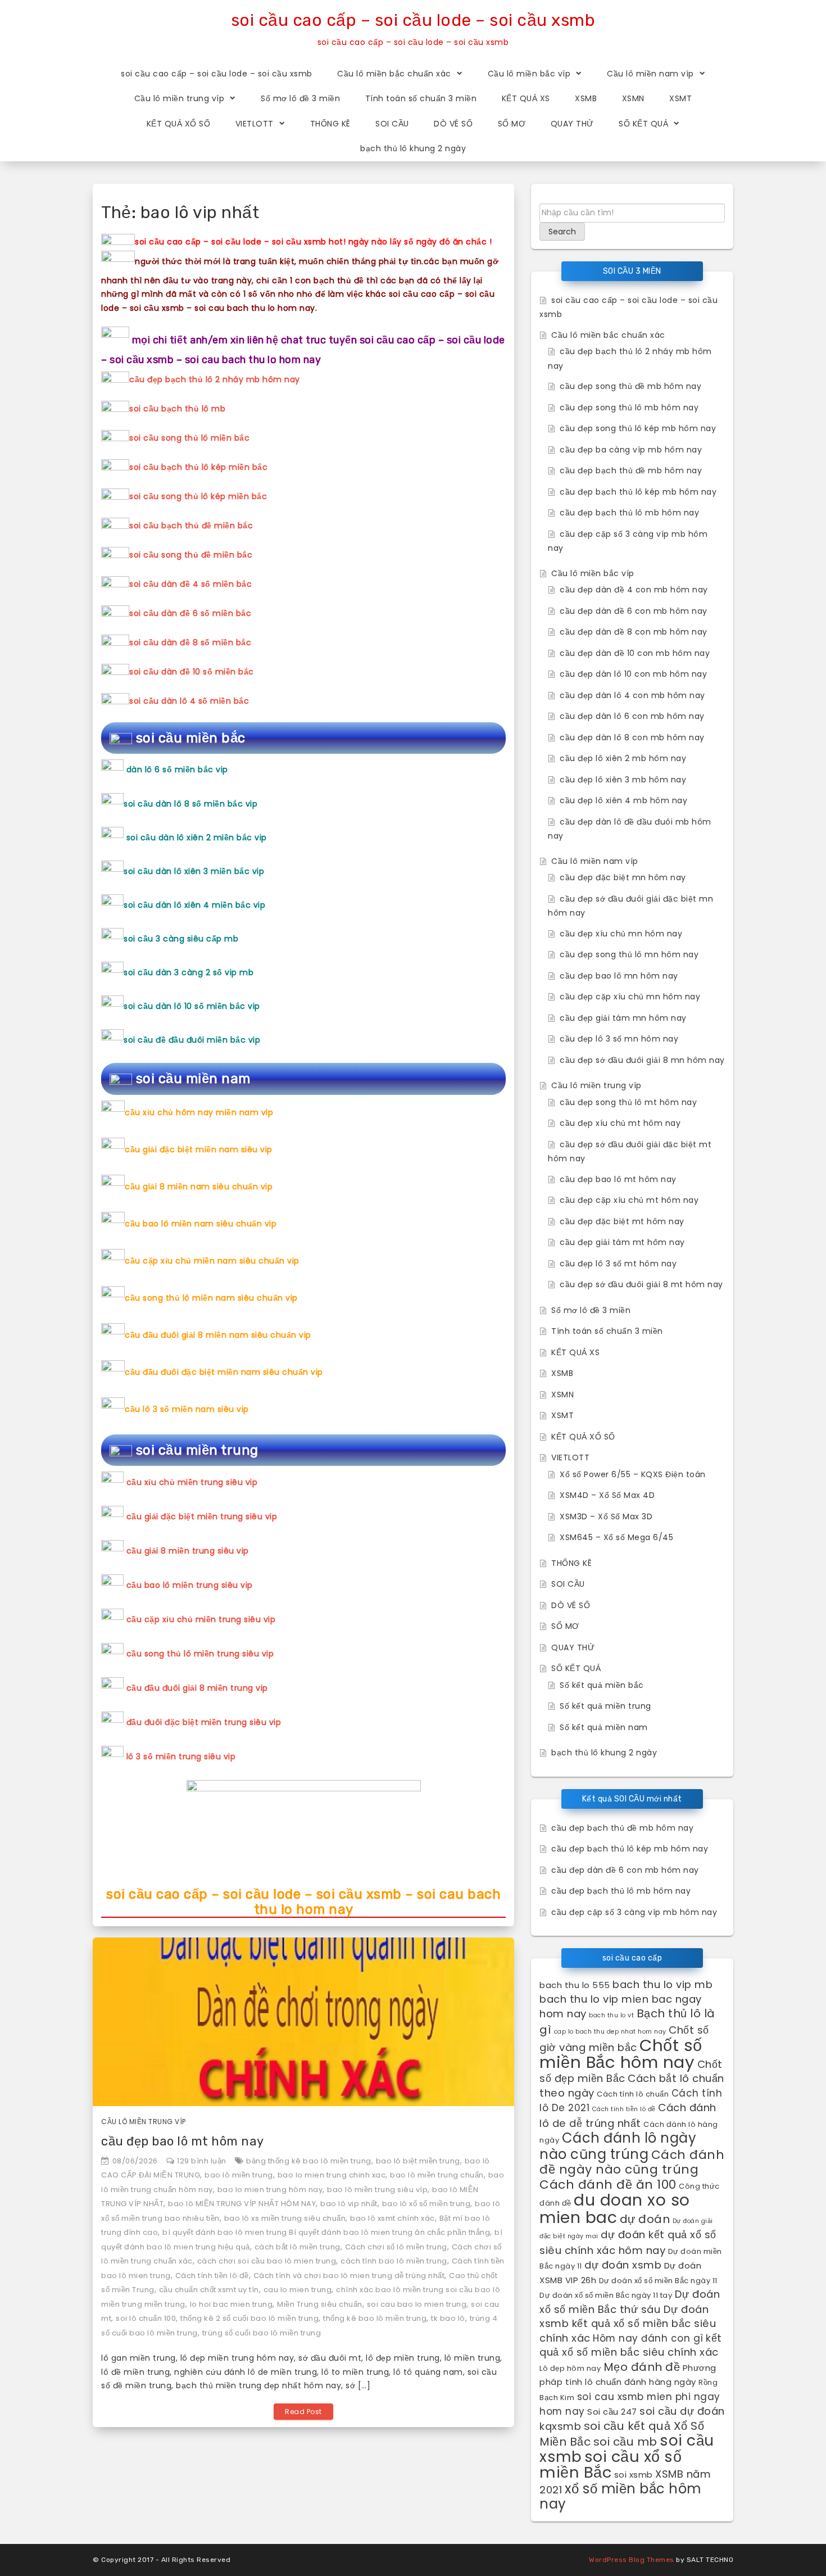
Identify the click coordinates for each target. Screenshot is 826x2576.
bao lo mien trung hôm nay (270, 2190)
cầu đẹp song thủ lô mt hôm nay (628, 1102)
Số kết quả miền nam (604, 1727)
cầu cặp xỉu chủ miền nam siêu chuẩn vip (212, 1261)
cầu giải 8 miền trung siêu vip (188, 1551)
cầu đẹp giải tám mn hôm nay (623, 1018)
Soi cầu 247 (612, 2412)
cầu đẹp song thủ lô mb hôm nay (629, 408)
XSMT (680, 98)
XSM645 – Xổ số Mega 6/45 (616, 1537)
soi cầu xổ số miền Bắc (611, 2465)
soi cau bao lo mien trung (417, 2304)
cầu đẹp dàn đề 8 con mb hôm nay (634, 632)
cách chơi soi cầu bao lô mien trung (267, 2261)
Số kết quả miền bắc (602, 1685)
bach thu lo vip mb (662, 1984)
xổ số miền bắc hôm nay (621, 2496)
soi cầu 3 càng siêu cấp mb (181, 939)
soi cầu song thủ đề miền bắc (191, 555)
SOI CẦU (392, 124)
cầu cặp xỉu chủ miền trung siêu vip (201, 1619)
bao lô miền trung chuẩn (437, 2175)
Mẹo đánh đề (642, 2367)
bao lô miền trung (239, 2175)
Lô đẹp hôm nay (570, 2368)
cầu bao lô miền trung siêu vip (190, 1585)
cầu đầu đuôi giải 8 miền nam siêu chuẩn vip (218, 1335)
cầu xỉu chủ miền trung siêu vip (192, 1482)
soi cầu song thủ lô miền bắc (189, 438)
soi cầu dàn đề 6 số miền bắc (190, 613)
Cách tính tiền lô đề (212, 2276)
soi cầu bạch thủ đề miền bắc (191, 526)
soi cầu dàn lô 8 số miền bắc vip (190, 804)
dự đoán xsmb (623, 2265)
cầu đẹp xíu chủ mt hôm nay (620, 1123)
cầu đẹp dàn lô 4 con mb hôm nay (632, 695)
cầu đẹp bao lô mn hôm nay (619, 976)
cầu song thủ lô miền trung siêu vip (200, 1654)
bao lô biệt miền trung (418, 2161)
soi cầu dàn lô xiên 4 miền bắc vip (194, 905)
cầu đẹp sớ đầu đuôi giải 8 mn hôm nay (642, 1060)
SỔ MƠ (512, 124)
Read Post (303, 2412)
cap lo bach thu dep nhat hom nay (610, 2032)
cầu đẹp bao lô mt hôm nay (183, 2141)
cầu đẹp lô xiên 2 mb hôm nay (623, 758)
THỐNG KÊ (330, 124)
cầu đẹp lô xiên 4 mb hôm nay (623, 800)
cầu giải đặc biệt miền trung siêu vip (202, 1516)
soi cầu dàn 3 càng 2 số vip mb (189, 972)
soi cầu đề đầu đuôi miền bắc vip (192, 1040)
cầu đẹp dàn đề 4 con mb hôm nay (634, 590)
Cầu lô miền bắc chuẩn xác (394, 74)
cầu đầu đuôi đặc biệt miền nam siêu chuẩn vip (224, 1372)
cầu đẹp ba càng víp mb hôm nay (631, 450)
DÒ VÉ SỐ (453, 124)
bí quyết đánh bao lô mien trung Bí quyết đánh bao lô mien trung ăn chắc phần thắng (326, 2232)
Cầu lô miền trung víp (180, 98)
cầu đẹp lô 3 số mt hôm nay (618, 1264)
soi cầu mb (625, 2442)
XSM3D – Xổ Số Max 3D (606, 1516)
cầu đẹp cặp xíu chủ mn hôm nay (630, 997)
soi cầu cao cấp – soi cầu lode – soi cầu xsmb (413, 20)
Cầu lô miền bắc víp (529, 74)
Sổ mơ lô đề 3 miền (300, 98)
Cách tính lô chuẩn (633, 2094)
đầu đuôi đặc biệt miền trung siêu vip (204, 1722)
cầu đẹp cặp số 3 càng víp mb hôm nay (634, 1912)
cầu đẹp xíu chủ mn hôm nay (621, 934)
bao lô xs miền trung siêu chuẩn (285, 2218)
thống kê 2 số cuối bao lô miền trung (249, 2318)
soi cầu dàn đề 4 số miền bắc (190, 584)
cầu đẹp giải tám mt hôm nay (622, 1242)
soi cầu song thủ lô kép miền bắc (198, 496)
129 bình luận (202, 2161)
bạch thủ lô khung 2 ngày (413, 148)
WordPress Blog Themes (632, 2560)
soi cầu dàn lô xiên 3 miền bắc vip (194, 871)
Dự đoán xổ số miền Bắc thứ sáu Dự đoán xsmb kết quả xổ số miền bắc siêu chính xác (630, 2316)
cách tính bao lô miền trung (394, 2261)
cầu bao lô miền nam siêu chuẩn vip (201, 1224)
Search (562, 232)
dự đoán (645, 2219)
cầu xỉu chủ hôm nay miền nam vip (199, 1112)
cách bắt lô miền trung (298, 2247)
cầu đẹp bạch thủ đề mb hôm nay (631, 470)
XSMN (633, 98)
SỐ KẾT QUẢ (643, 124)
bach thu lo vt (611, 2015)
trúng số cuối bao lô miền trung (262, 2333)
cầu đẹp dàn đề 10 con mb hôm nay (635, 653)
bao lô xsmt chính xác (392, 2218)
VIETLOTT (255, 124)
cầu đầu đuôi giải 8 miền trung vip (197, 1688)
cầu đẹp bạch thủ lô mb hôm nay (629, 513)
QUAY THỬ (572, 124)
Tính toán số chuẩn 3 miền (421, 98)
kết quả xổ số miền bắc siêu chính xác (631, 2345)
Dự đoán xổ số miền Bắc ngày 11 (658, 2281)
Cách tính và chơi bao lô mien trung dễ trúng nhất (349, 2276)
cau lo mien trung (298, 2290)
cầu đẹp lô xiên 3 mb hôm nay (623, 780)
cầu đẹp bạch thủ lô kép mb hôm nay (638, 492)
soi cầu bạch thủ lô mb (177, 409)
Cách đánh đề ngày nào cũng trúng (632, 2162)
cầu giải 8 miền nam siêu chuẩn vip (199, 1187)
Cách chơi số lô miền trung (396, 2247)
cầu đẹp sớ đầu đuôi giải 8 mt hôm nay (641, 1284)
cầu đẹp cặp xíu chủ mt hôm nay (629, 1200)
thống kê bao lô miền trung (375, 2318)
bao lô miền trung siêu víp (377, 2190)
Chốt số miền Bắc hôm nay (621, 2054)
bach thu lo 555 (575, 1985)
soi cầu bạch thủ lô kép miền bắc (198, 467)
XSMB (586, 98)
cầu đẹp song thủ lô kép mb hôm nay (638, 428)
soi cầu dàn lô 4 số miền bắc (189, 701)
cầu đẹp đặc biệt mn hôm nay (623, 877)
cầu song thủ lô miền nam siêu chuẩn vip (211, 1298)
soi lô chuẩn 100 (146, 2318)
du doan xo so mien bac (615, 2209)
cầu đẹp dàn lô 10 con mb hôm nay (633, 674)
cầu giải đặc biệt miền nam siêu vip (199, 1149)
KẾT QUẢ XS (526, 98)
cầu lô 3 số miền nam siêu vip (187, 1409)
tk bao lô (448, 2318)
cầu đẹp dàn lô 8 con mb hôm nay (632, 737)
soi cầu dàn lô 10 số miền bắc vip (192, 1006)
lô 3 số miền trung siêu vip (181, 1756)
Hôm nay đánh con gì (648, 2338)
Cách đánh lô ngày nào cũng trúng (618, 2146)
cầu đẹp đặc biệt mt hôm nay (622, 1221)
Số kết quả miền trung (605, 1706)
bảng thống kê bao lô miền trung (309, 2161)
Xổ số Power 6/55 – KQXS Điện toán (633, 1474)
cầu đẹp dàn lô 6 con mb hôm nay (632, 716)
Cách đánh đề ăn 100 (608, 2185)
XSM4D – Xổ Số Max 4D (607, 1495)
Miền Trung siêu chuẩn (320, 2304)
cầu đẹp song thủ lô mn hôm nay (629, 954)
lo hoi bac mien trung (232, 2304)
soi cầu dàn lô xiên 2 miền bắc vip (197, 837)
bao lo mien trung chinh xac (332, 2175)
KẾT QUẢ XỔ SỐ (179, 124)
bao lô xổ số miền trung (426, 2204)
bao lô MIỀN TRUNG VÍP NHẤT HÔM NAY (242, 2204)
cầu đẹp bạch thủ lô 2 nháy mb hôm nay (215, 379)
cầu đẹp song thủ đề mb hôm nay (630, 386)
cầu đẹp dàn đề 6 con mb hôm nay (634, 611)
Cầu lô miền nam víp (650, 74)
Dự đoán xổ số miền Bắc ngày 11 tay (606, 2295)
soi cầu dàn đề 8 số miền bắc (190, 642)
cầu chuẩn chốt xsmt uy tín (209, 2290)
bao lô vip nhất (349, 2204)
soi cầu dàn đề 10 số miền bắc (192, 672)
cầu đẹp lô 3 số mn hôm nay (619, 1039)
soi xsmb (634, 2475)
